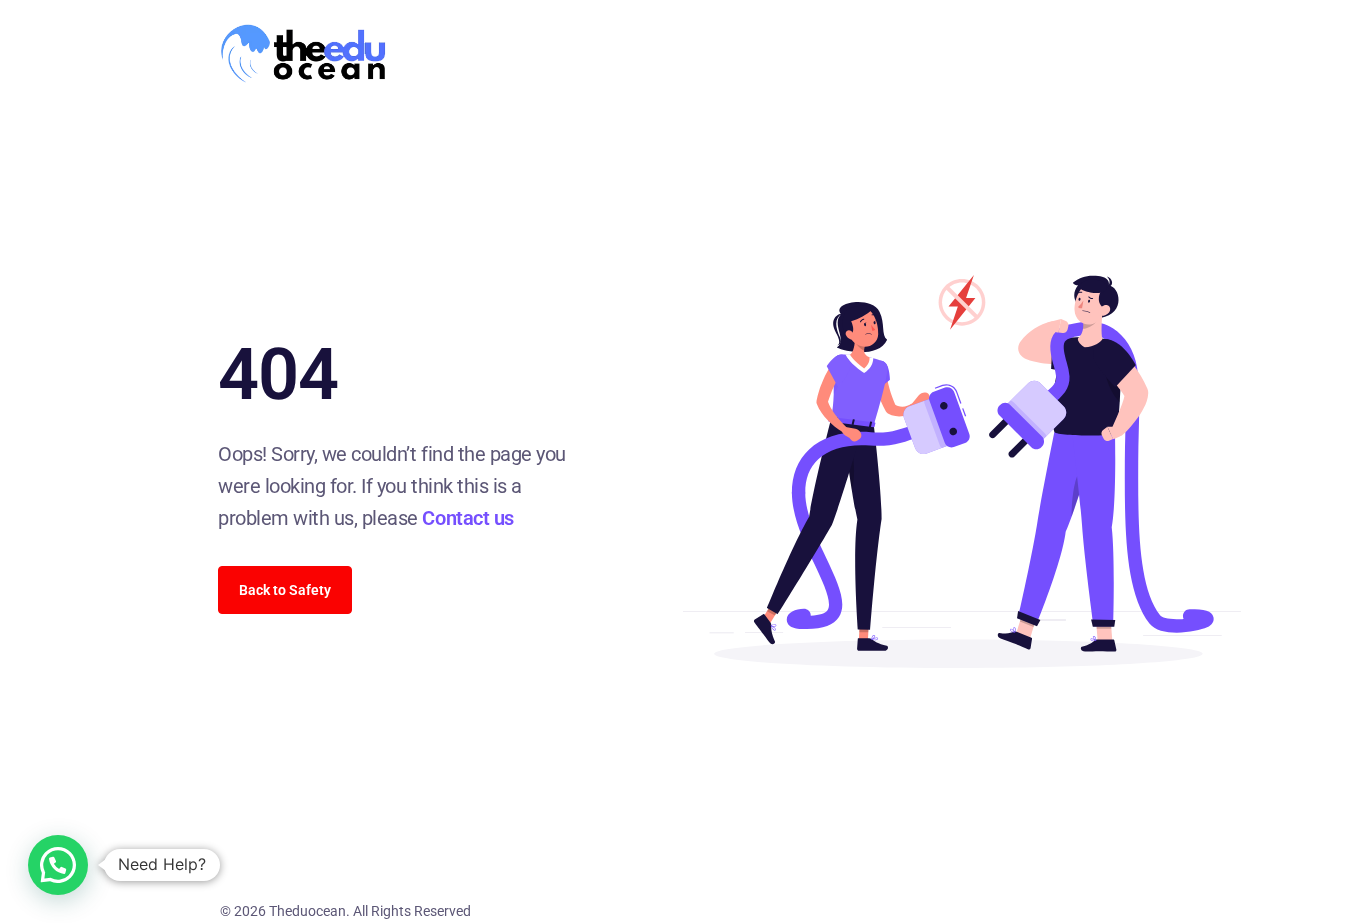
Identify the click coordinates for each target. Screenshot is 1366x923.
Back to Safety (285, 590)
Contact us (467, 518)
